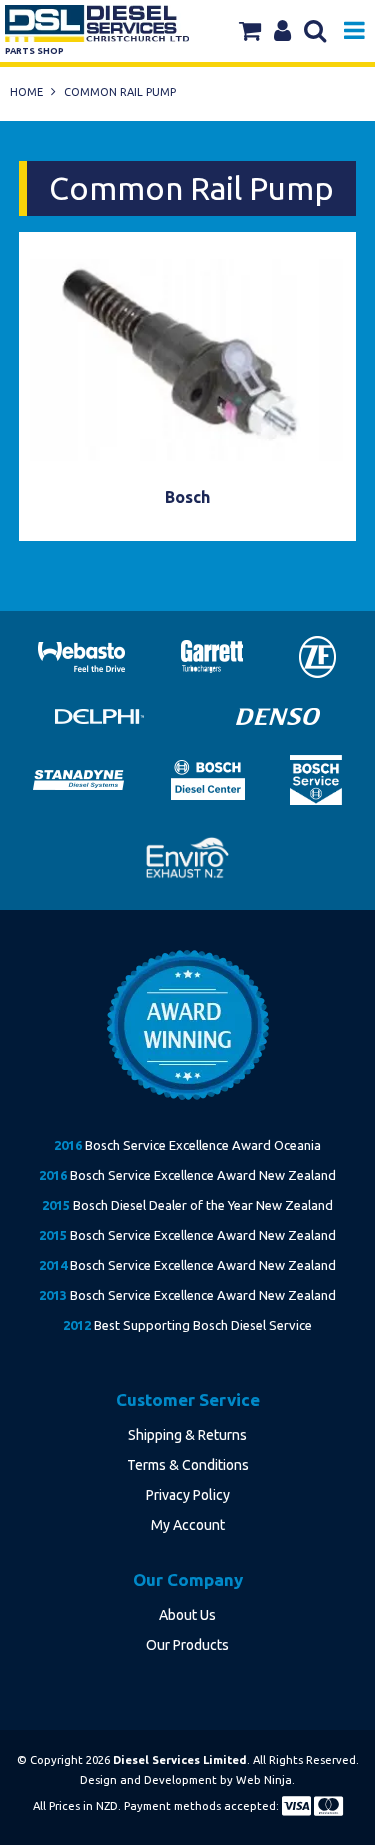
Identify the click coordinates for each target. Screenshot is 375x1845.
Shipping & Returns (187, 1435)
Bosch (187, 497)
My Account (188, 1525)
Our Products (187, 1645)
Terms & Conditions (188, 1465)
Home (26, 92)
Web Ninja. (265, 1779)
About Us (187, 1615)
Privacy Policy (188, 1495)
